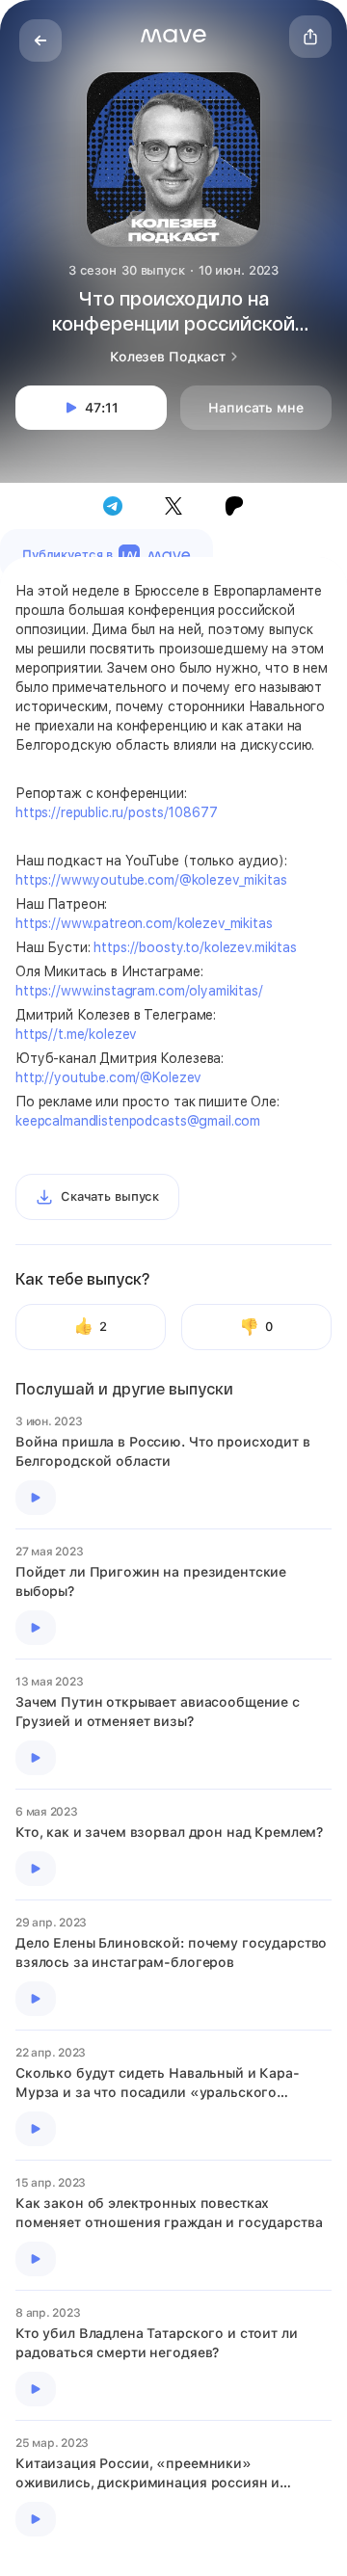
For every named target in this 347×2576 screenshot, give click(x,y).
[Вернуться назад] (40, 40)
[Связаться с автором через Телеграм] (113, 506)
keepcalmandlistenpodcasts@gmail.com (138, 1121)
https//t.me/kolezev (76, 1034)
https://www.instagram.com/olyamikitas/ (139, 991)
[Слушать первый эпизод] (36, 1498)
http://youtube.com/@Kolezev (108, 1077)
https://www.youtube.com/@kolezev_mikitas (151, 880)
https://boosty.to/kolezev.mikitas (195, 947)
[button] (173, 36)
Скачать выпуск (110, 1196)
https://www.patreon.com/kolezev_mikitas (144, 923)
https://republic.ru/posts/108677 (117, 812)
